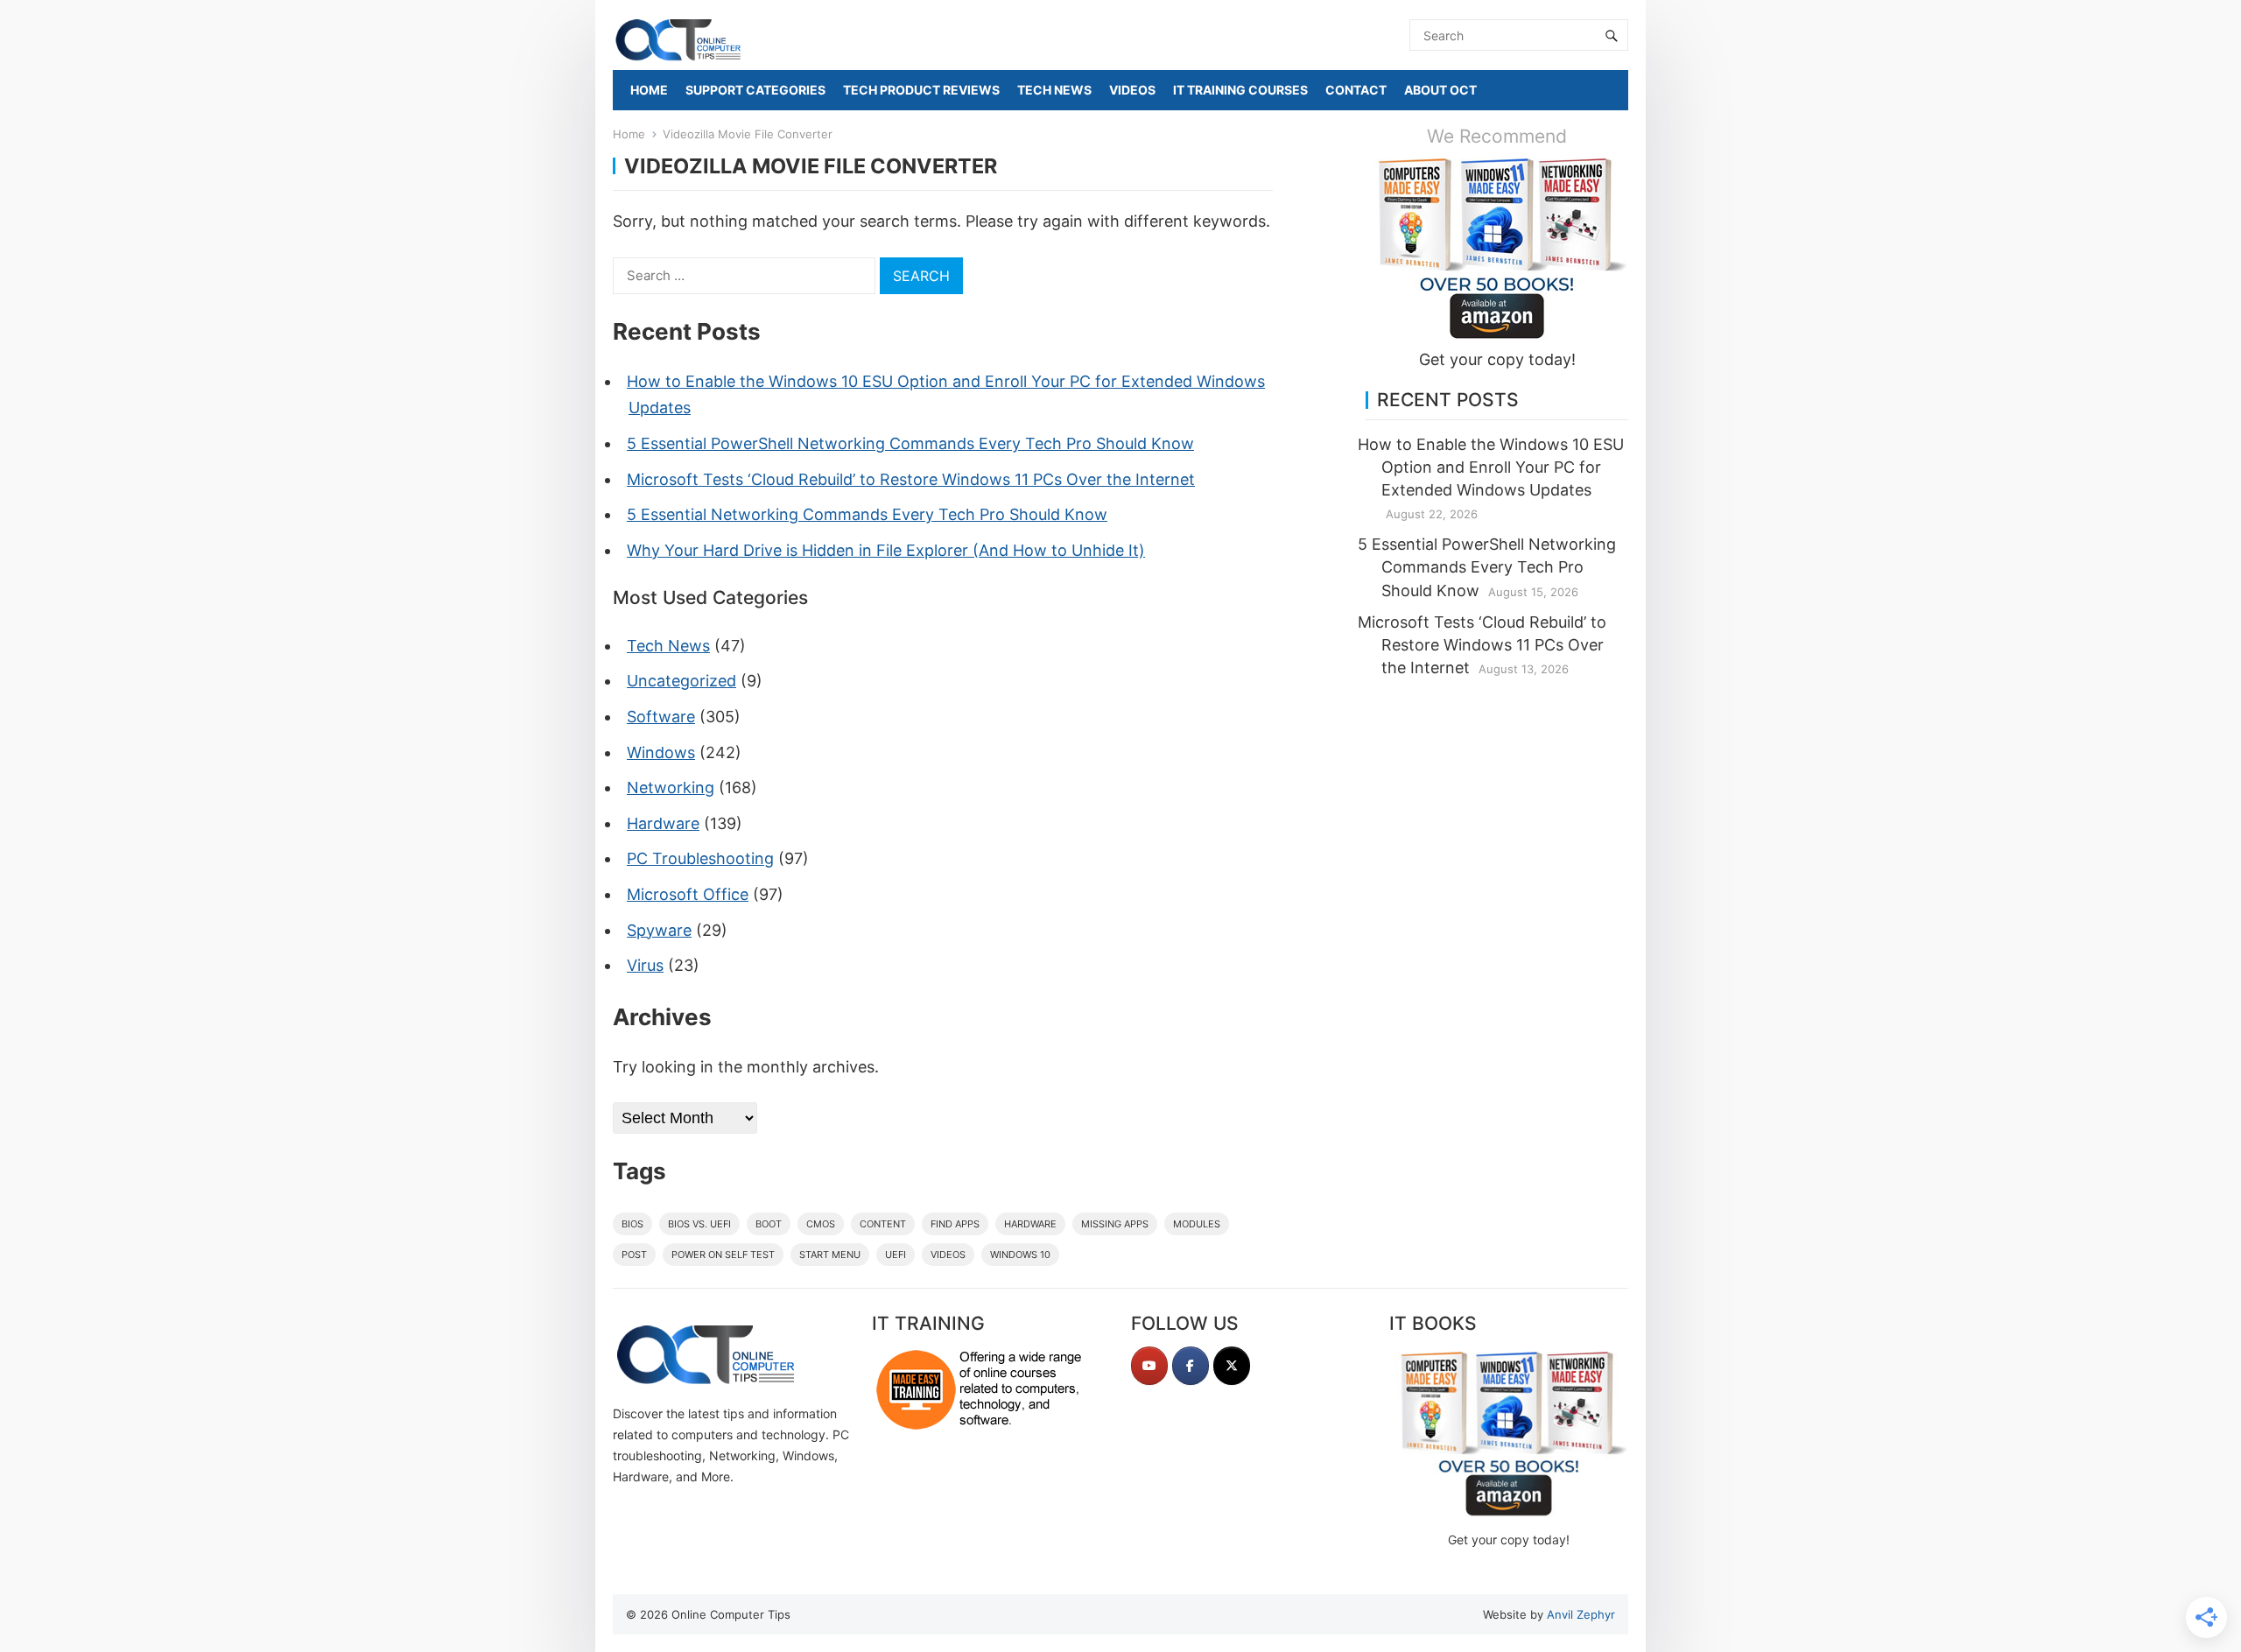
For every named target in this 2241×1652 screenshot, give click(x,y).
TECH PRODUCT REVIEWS (921, 90)
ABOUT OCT (1440, 90)
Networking (671, 787)
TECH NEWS (1054, 90)
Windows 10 (1020, 1255)
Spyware (659, 930)
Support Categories (755, 90)
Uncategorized (681, 681)
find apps (955, 1224)
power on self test (723, 1255)
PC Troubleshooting (700, 858)
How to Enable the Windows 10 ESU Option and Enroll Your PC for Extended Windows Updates (1491, 467)
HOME (649, 90)
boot (769, 1224)
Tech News (668, 646)
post (634, 1255)
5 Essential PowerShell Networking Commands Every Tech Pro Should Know (910, 443)
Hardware (663, 823)
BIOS (632, 1224)
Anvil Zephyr (1581, 1614)
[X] (1232, 1366)
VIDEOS (1132, 90)
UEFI (896, 1255)
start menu (830, 1255)
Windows (661, 752)
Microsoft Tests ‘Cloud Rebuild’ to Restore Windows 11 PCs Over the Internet (911, 479)
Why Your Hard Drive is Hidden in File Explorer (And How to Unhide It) (886, 550)
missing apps (1115, 1224)
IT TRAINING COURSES (1240, 90)
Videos (948, 1255)
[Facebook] (1191, 1366)
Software (661, 717)
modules (1197, 1224)
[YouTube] (1149, 1366)
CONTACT (1356, 90)
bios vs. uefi (699, 1224)
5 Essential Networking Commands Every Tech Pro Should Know (867, 514)
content (883, 1224)
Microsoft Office (688, 894)
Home (629, 134)
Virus (645, 965)
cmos (821, 1224)
